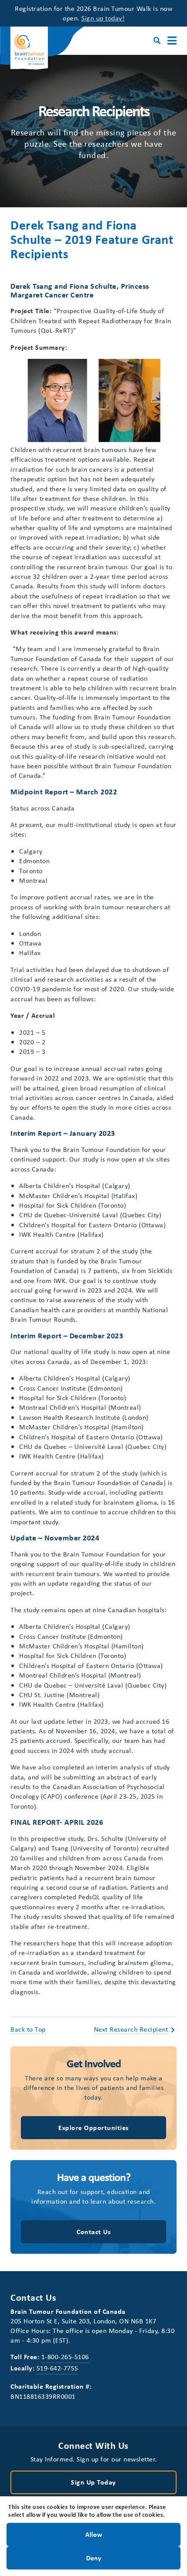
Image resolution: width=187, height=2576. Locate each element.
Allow (94, 2534)
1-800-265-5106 (65, 2357)
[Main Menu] (172, 41)
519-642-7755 (57, 2368)
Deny (94, 2557)
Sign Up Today (93, 2482)
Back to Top (28, 2029)
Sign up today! (103, 18)
